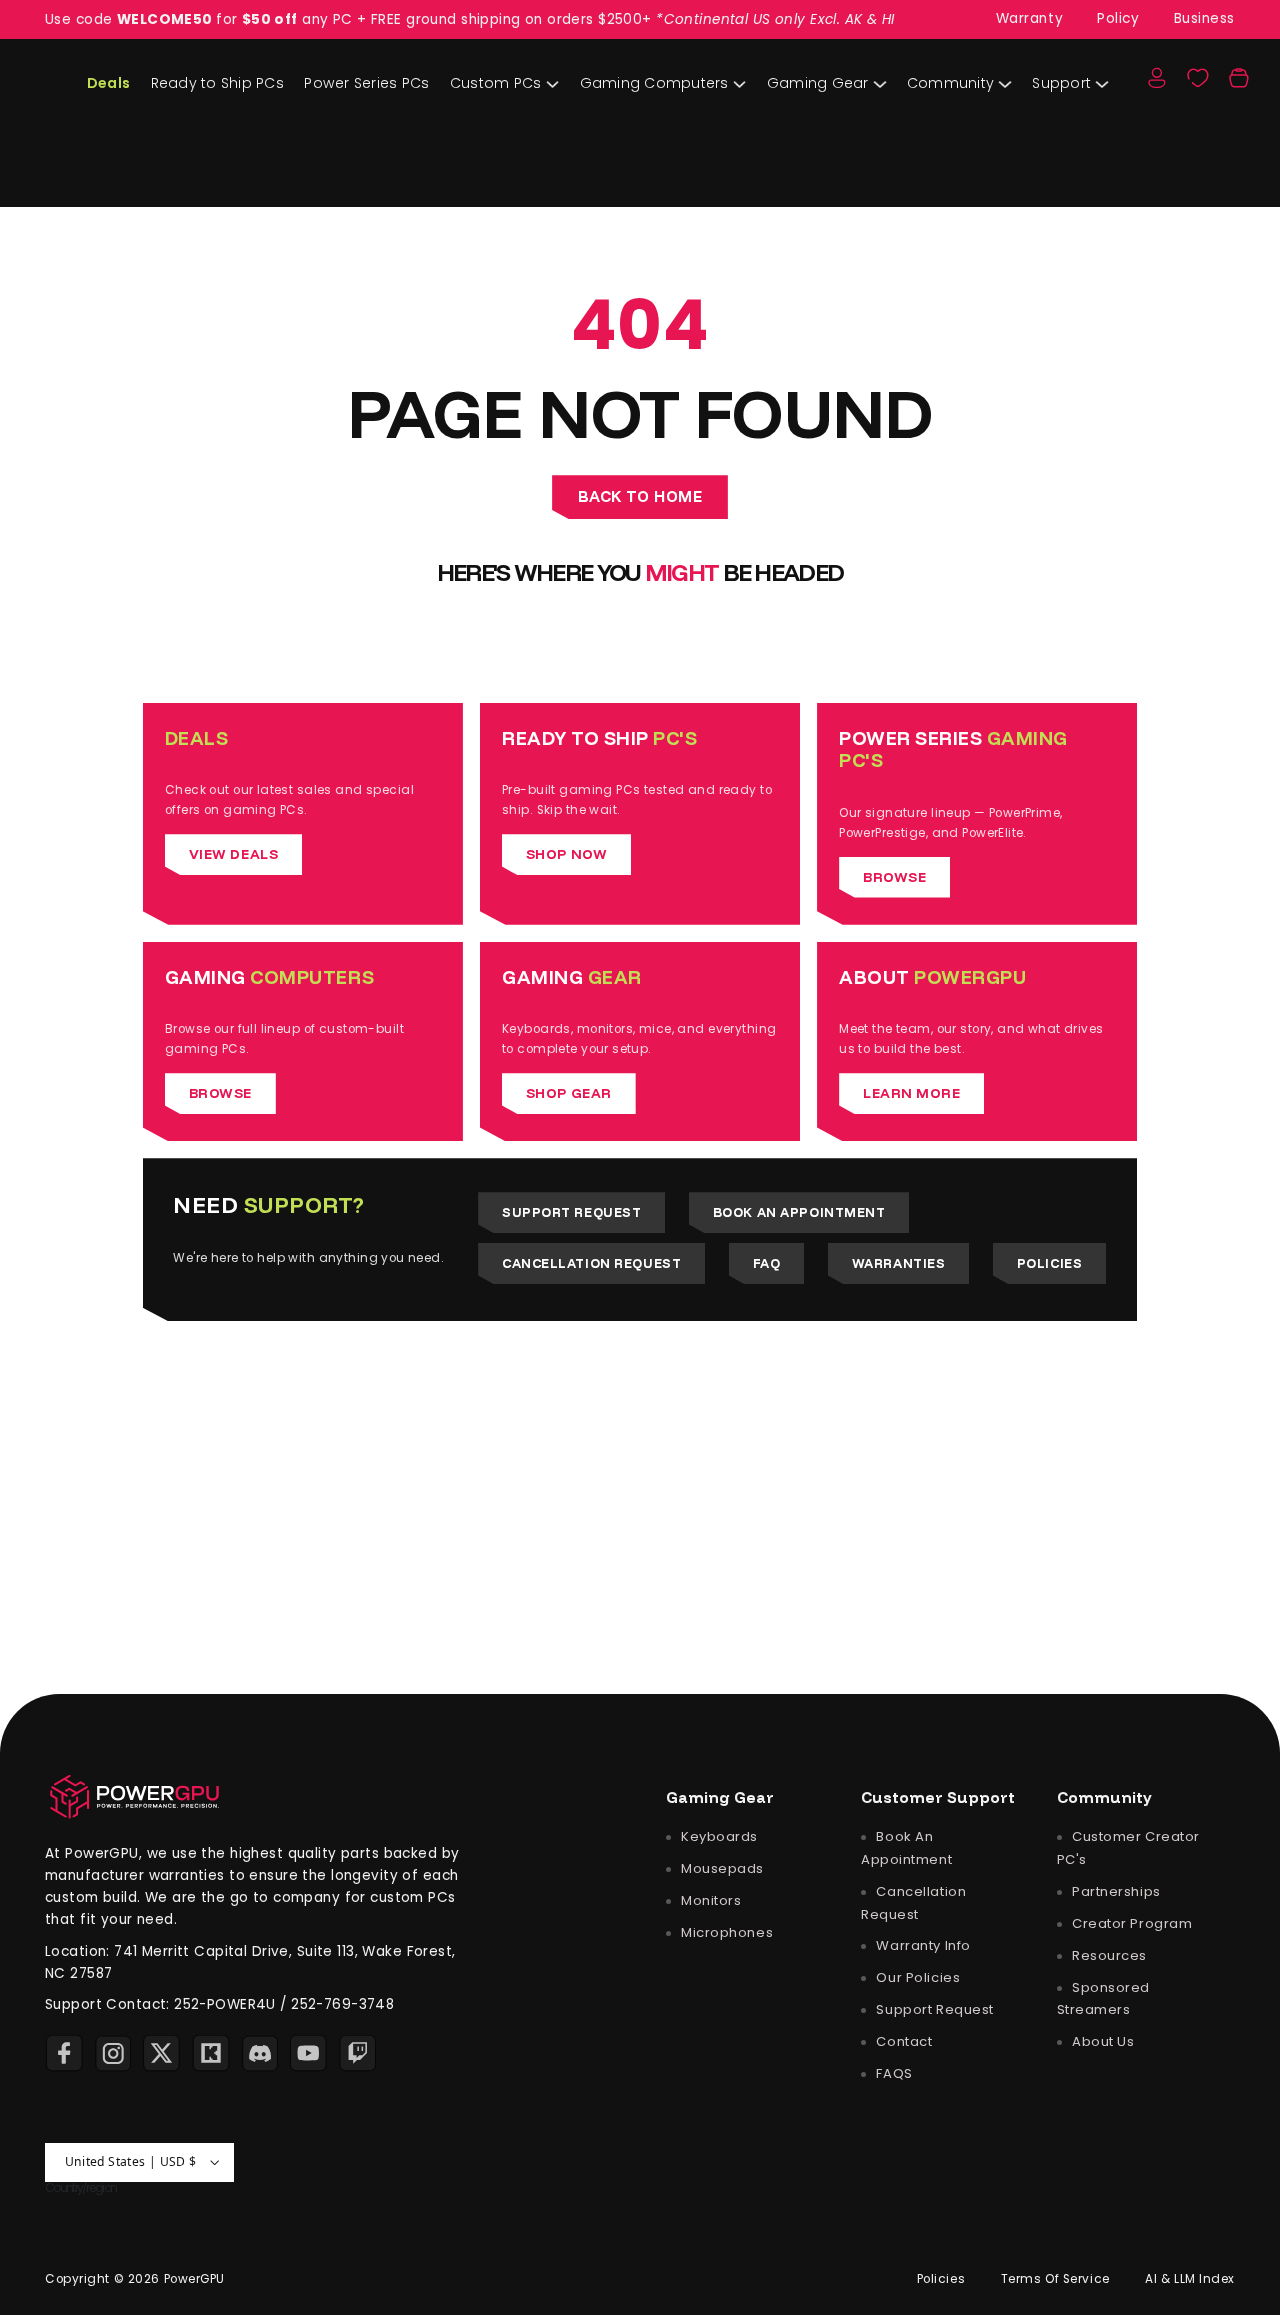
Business (1205, 18)
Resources (1107, 1954)
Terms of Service (1055, 2278)
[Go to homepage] (134, 1796)
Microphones (725, 1932)
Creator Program (1130, 1922)
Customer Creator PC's (1128, 1848)
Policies (1050, 1263)
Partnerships (1114, 1890)
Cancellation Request (591, 1263)
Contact (902, 2041)
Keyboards (717, 1836)
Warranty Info (922, 1945)
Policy (1118, 18)
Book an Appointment (799, 1212)
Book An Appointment (906, 1848)
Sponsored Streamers (1104, 1998)
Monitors (709, 1900)
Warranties (899, 1263)
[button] (1238, 78)
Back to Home (640, 496)
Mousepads (720, 1868)
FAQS (893, 2073)
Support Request (571, 1212)
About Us (1101, 2041)
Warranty (1030, 18)
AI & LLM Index (1190, 2278)
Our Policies (916, 1977)
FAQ (767, 1263)
